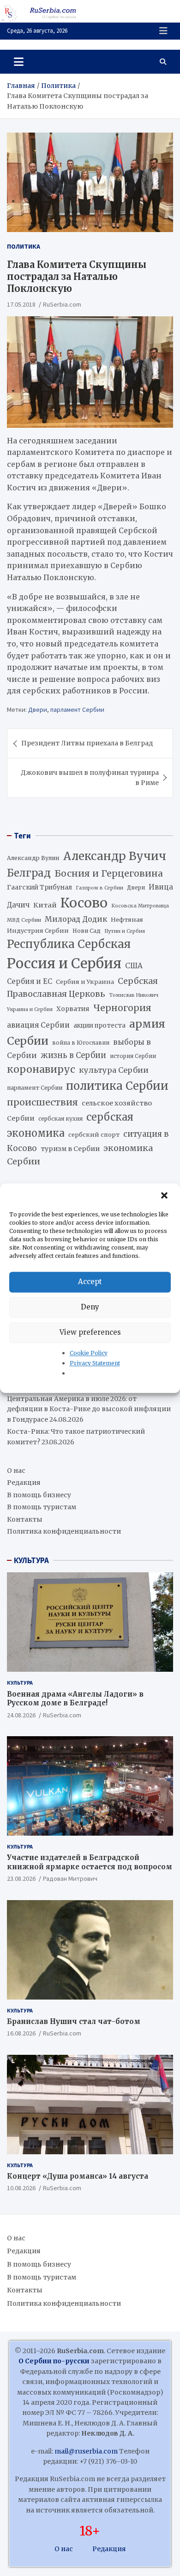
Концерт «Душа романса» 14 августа (78, 2176)
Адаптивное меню (163, 31)
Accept (90, 1282)
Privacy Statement (95, 1363)
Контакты (25, 1519)
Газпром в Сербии (99, 888)
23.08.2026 (21, 1878)
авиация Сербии (38, 1025)
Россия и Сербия (64, 963)
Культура (20, 1683)
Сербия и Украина (85, 982)
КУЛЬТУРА (31, 1560)
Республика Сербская (69, 944)
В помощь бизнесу (39, 1495)
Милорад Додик (76, 919)
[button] (165, 1196)
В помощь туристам (42, 1507)
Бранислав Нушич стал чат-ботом (74, 2021)
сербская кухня (60, 1119)
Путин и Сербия (125, 931)
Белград (29, 873)
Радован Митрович (70, 1878)
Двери (38, 709)
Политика (24, 246)
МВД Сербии (24, 920)
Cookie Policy (89, 1353)
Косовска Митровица (140, 906)
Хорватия (73, 1009)
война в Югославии (81, 1043)
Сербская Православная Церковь (82, 988)
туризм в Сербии (70, 1149)
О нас (16, 1471)
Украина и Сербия (30, 1009)
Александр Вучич (115, 856)
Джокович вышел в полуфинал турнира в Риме (90, 778)
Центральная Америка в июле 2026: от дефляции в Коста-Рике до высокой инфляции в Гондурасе (89, 1409)
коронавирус (41, 1069)
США (134, 966)
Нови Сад (87, 931)
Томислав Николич (134, 995)
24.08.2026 (21, 1715)
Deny (90, 1307)
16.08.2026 (21, 2033)
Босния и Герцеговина (109, 873)
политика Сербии (117, 1086)
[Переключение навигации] (19, 62)
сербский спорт (94, 1135)
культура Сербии (114, 1070)
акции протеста (99, 1026)
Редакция (24, 1483)
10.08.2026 (21, 2188)
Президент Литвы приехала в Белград (87, 743)
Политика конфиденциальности (64, 1531)
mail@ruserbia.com (86, 2451)
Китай (45, 905)
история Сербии (133, 1056)
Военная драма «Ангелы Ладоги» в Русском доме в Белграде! (75, 1699)
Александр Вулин (33, 858)
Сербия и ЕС (30, 981)
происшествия (42, 1102)
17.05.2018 (21, 304)
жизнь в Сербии (73, 1055)
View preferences (90, 1332)
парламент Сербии (77, 709)
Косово (84, 903)
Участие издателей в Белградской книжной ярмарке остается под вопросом (90, 1862)
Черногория (122, 1008)
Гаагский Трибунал (39, 887)
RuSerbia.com (62, 304)
